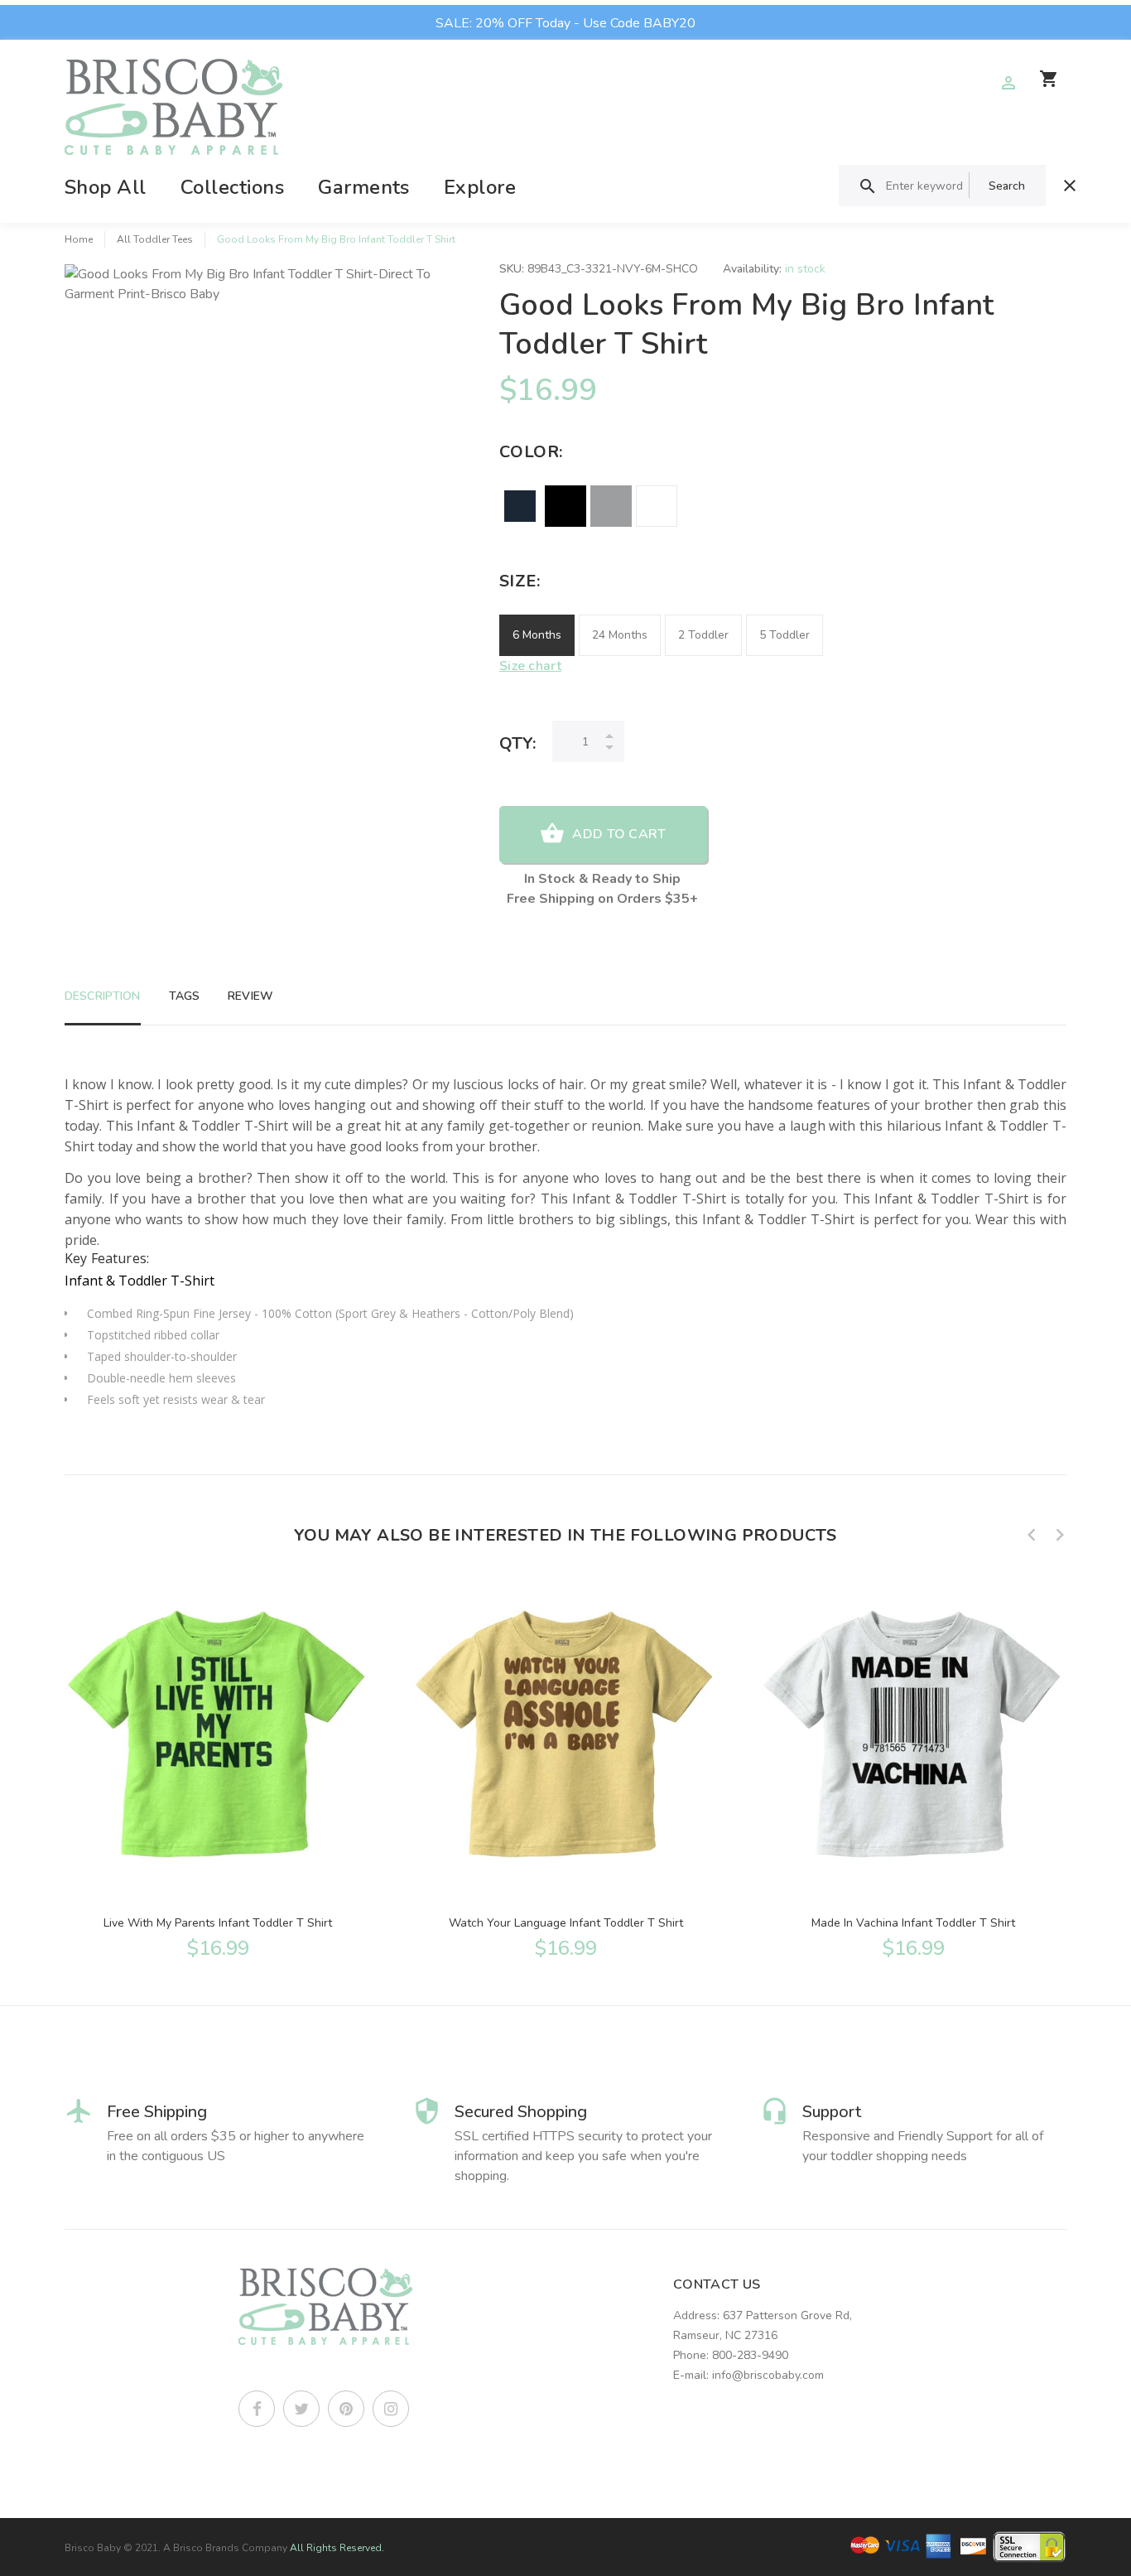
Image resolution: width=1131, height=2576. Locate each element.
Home (79, 239)
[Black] (565, 506)
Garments (364, 187)
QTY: (517, 743)
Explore (480, 187)
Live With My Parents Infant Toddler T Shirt (218, 1923)
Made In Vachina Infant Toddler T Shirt (913, 1923)
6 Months (537, 635)
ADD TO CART (619, 834)
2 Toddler (703, 635)
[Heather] (611, 506)
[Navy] (520, 506)
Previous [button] (1032, 1535)
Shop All (106, 187)
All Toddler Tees (155, 239)
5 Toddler (784, 635)
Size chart (530, 666)
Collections (232, 187)
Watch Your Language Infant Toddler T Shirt (566, 1923)
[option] (218, 1768)
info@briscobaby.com (768, 2375)
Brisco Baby (93, 2548)
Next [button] (1060, 1535)
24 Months (620, 635)
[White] (657, 506)
